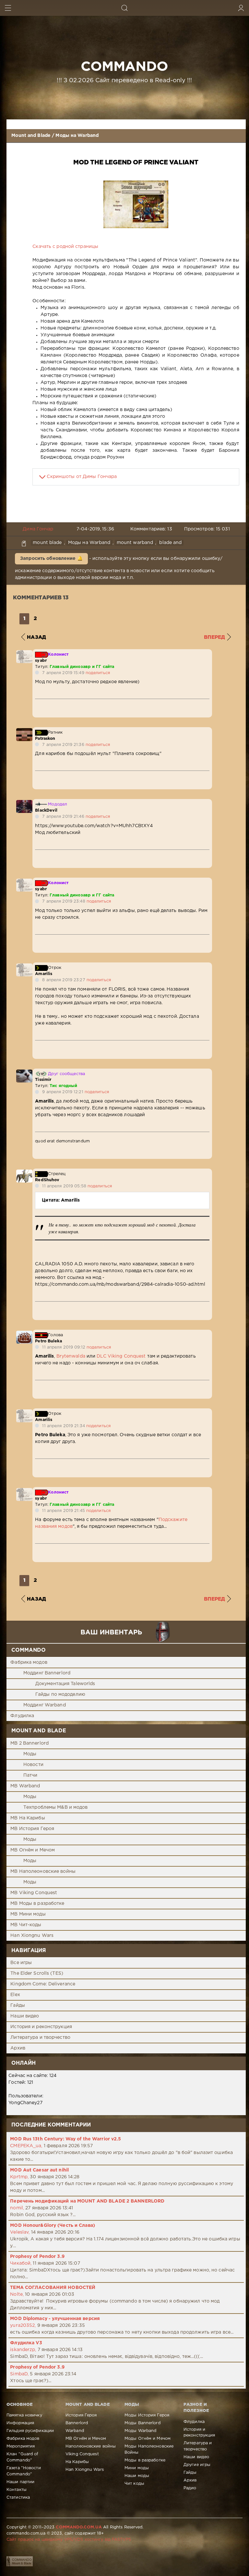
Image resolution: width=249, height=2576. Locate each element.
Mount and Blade (31, 136)
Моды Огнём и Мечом (148, 2439)
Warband (75, 2431)
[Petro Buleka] (24, 1334)
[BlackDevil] (24, 803)
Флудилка (22, 1716)
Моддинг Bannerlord (47, 1673)
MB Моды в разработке (37, 1904)
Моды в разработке (145, 2460)
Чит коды (134, 2484)
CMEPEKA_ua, (26, 2146)
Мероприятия (21, 2446)
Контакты (17, 2490)
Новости (33, 1765)
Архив (18, 2048)
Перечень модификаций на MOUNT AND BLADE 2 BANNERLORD (87, 2201)
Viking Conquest (82, 2454)
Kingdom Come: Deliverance (43, 1984)
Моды (30, 1754)
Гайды (18, 2005)
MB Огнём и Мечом (33, 1850)
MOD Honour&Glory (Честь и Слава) (53, 2226)
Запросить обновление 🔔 (51, 559)
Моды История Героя (147, 2415)
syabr (41, 661)
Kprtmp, (19, 2177)
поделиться (98, 673)
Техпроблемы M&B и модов (56, 1807)
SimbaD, (19, 2374)
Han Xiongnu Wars (32, 1936)
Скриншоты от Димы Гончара (82, 477)
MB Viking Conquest (34, 1893)
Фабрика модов (29, 1662)
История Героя (81, 2415)
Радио (190, 2488)
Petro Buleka (48, 1341)
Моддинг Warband (45, 1705)
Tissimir (43, 1080)
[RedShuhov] (24, 1173)
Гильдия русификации (30, 2431)
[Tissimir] (24, 1073)
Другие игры (197, 2465)
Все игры (21, 1963)
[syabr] (24, 653)
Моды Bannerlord (142, 2423)
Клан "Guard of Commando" (23, 2457)
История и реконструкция (41, 2027)
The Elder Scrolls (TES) (37, 1973)
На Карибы (77, 2462)
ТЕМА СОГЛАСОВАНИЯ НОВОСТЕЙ (53, 2288)
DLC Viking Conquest (121, 1356)
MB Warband (25, 1786)
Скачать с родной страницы (65, 247)
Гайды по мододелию (60, 1694)
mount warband (135, 543)
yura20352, (23, 2326)
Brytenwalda (71, 1356)
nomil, (17, 2208)
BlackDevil (46, 811)
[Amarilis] (24, 967)
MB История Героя (32, 1829)
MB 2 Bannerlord (30, 1743)
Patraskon (45, 739)
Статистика (18, 2498)
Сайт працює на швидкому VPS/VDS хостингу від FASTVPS (69, 2540)
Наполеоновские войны (91, 2446)
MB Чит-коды (26, 1925)
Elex (15, 1995)
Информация (20, 2423)
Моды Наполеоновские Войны (149, 2449)
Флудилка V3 (26, 2343)
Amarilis (44, 974)
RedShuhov (47, 1180)
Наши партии (20, 2482)
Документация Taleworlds (65, 1684)
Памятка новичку (24, 2415)
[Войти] (241, 8)
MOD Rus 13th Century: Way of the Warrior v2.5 (65, 2139)
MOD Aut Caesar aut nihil (39, 2170)
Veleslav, (20, 2232)
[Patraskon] (24, 731)
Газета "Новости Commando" (24, 2471)
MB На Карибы (28, 1818)
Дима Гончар (38, 529)
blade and (170, 543)
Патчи (30, 1775)
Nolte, (17, 2294)
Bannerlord (77, 2423)
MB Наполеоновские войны (43, 1871)
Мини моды (137, 2468)
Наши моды (137, 2476)
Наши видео (25, 2016)
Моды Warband (140, 2431)
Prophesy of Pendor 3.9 (37, 2257)
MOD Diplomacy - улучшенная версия (55, 2319)
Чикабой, (21, 2263)
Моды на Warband (77, 136)
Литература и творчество (40, 2037)
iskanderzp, (23, 2350)
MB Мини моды (28, 1914)
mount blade (47, 543)
